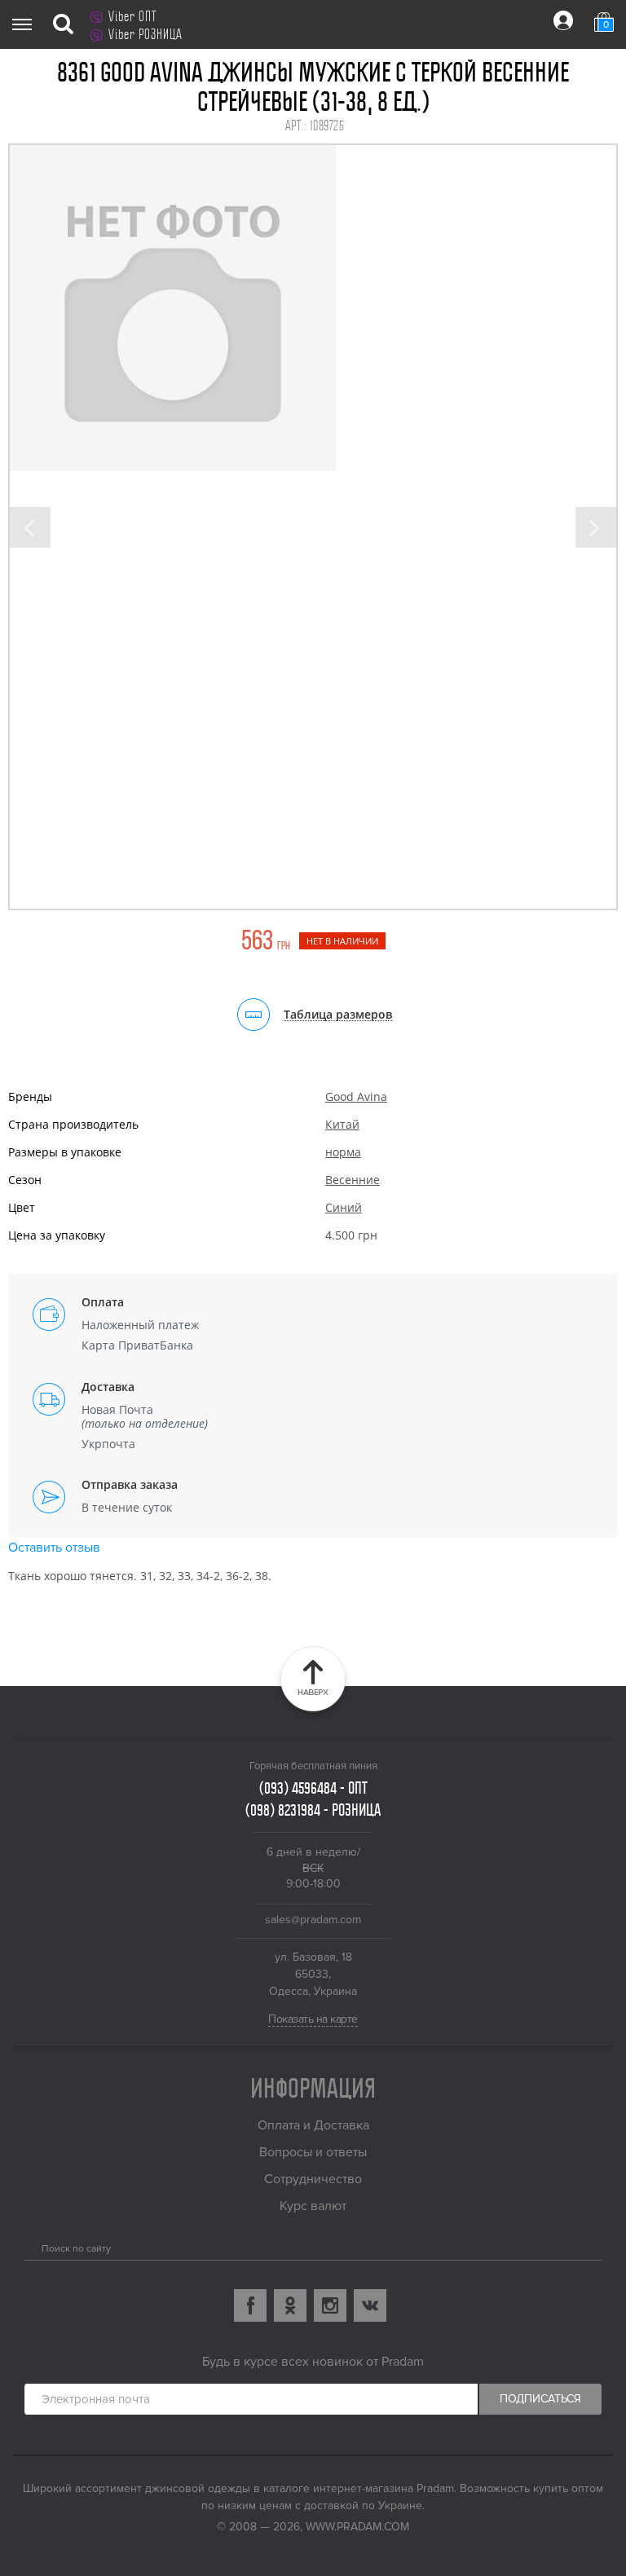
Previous (30, 527)
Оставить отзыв (54, 1548)
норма (343, 1152)
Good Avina (356, 1096)
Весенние (353, 1180)
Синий (344, 1207)
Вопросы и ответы (313, 2152)
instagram (330, 2305)
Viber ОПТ (132, 16)
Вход (563, 20)
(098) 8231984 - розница (313, 1810)
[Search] (31, 2245)
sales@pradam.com (313, 1920)
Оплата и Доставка (313, 2125)
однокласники (290, 2305)
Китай (342, 1124)
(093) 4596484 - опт (313, 1788)
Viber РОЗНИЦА (145, 34)
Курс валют (313, 2206)
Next (596, 527)
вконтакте (370, 2305)
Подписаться (540, 2399)
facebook (250, 2305)
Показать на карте (313, 2019)
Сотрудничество (313, 2179)
